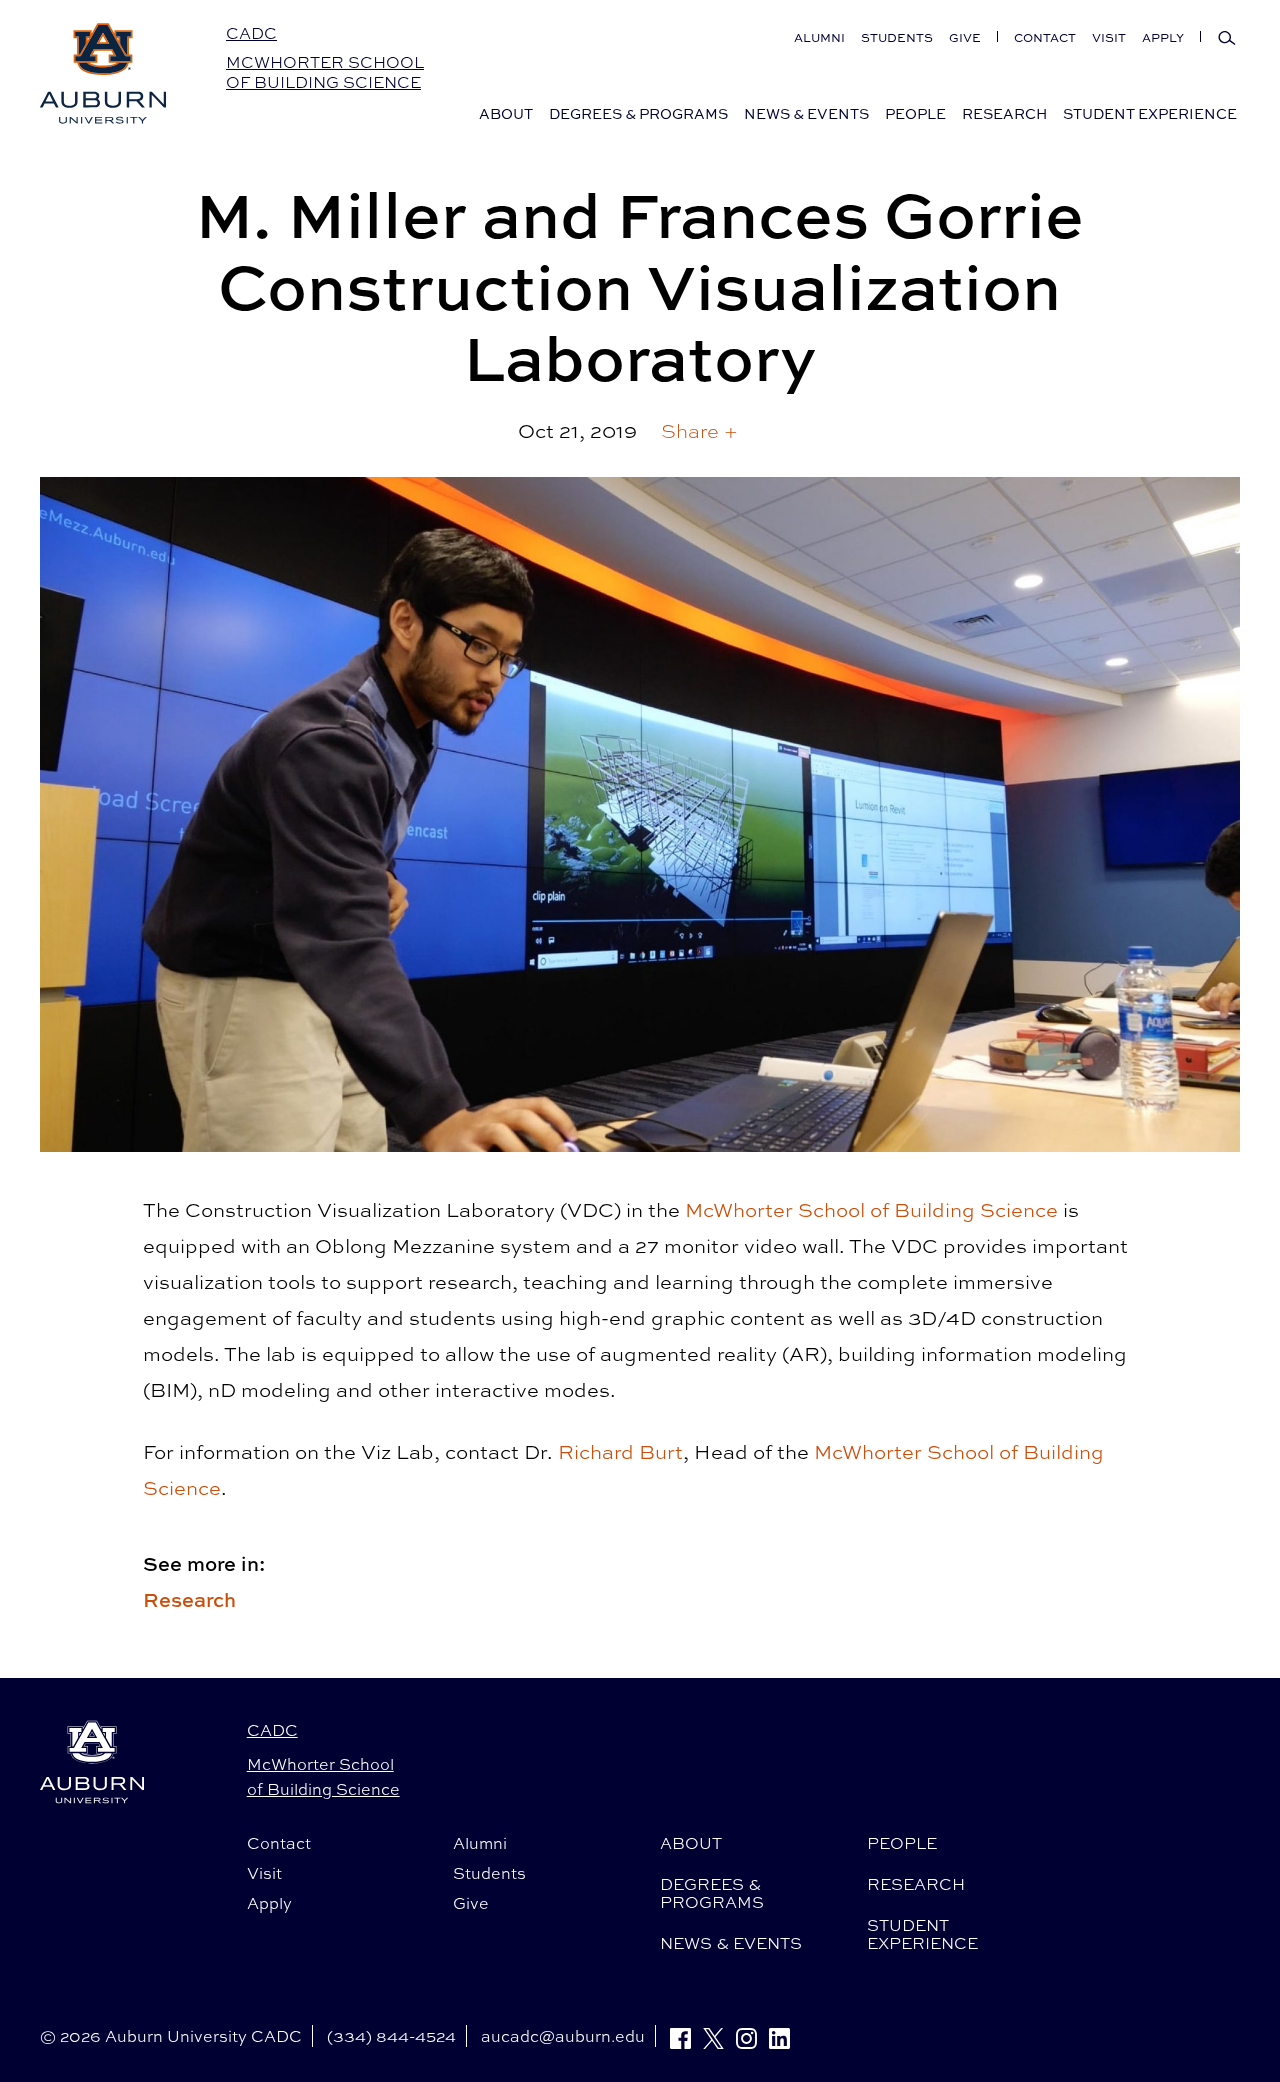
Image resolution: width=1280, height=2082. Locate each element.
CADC (251, 33)
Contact (1045, 37)
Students (897, 37)
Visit (1109, 37)
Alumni (819, 37)
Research (189, 1599)
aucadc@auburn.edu (563, 2036)
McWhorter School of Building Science (325, 72)
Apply (1163, 37)
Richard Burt (620, 1451)
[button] (699, 431)
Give (965, 37)
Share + (699, 430)
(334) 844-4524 (391, 2036)
